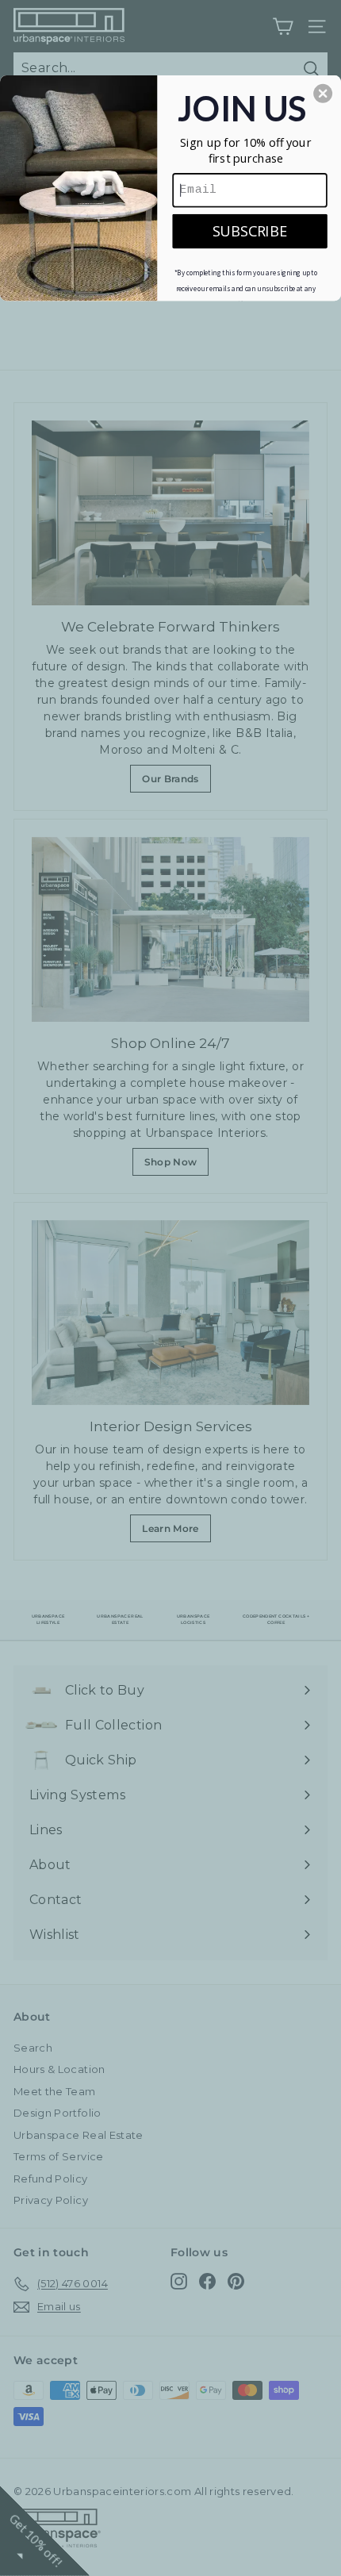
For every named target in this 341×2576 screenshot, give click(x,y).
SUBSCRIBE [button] (250, 230)
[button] (323, 93)
